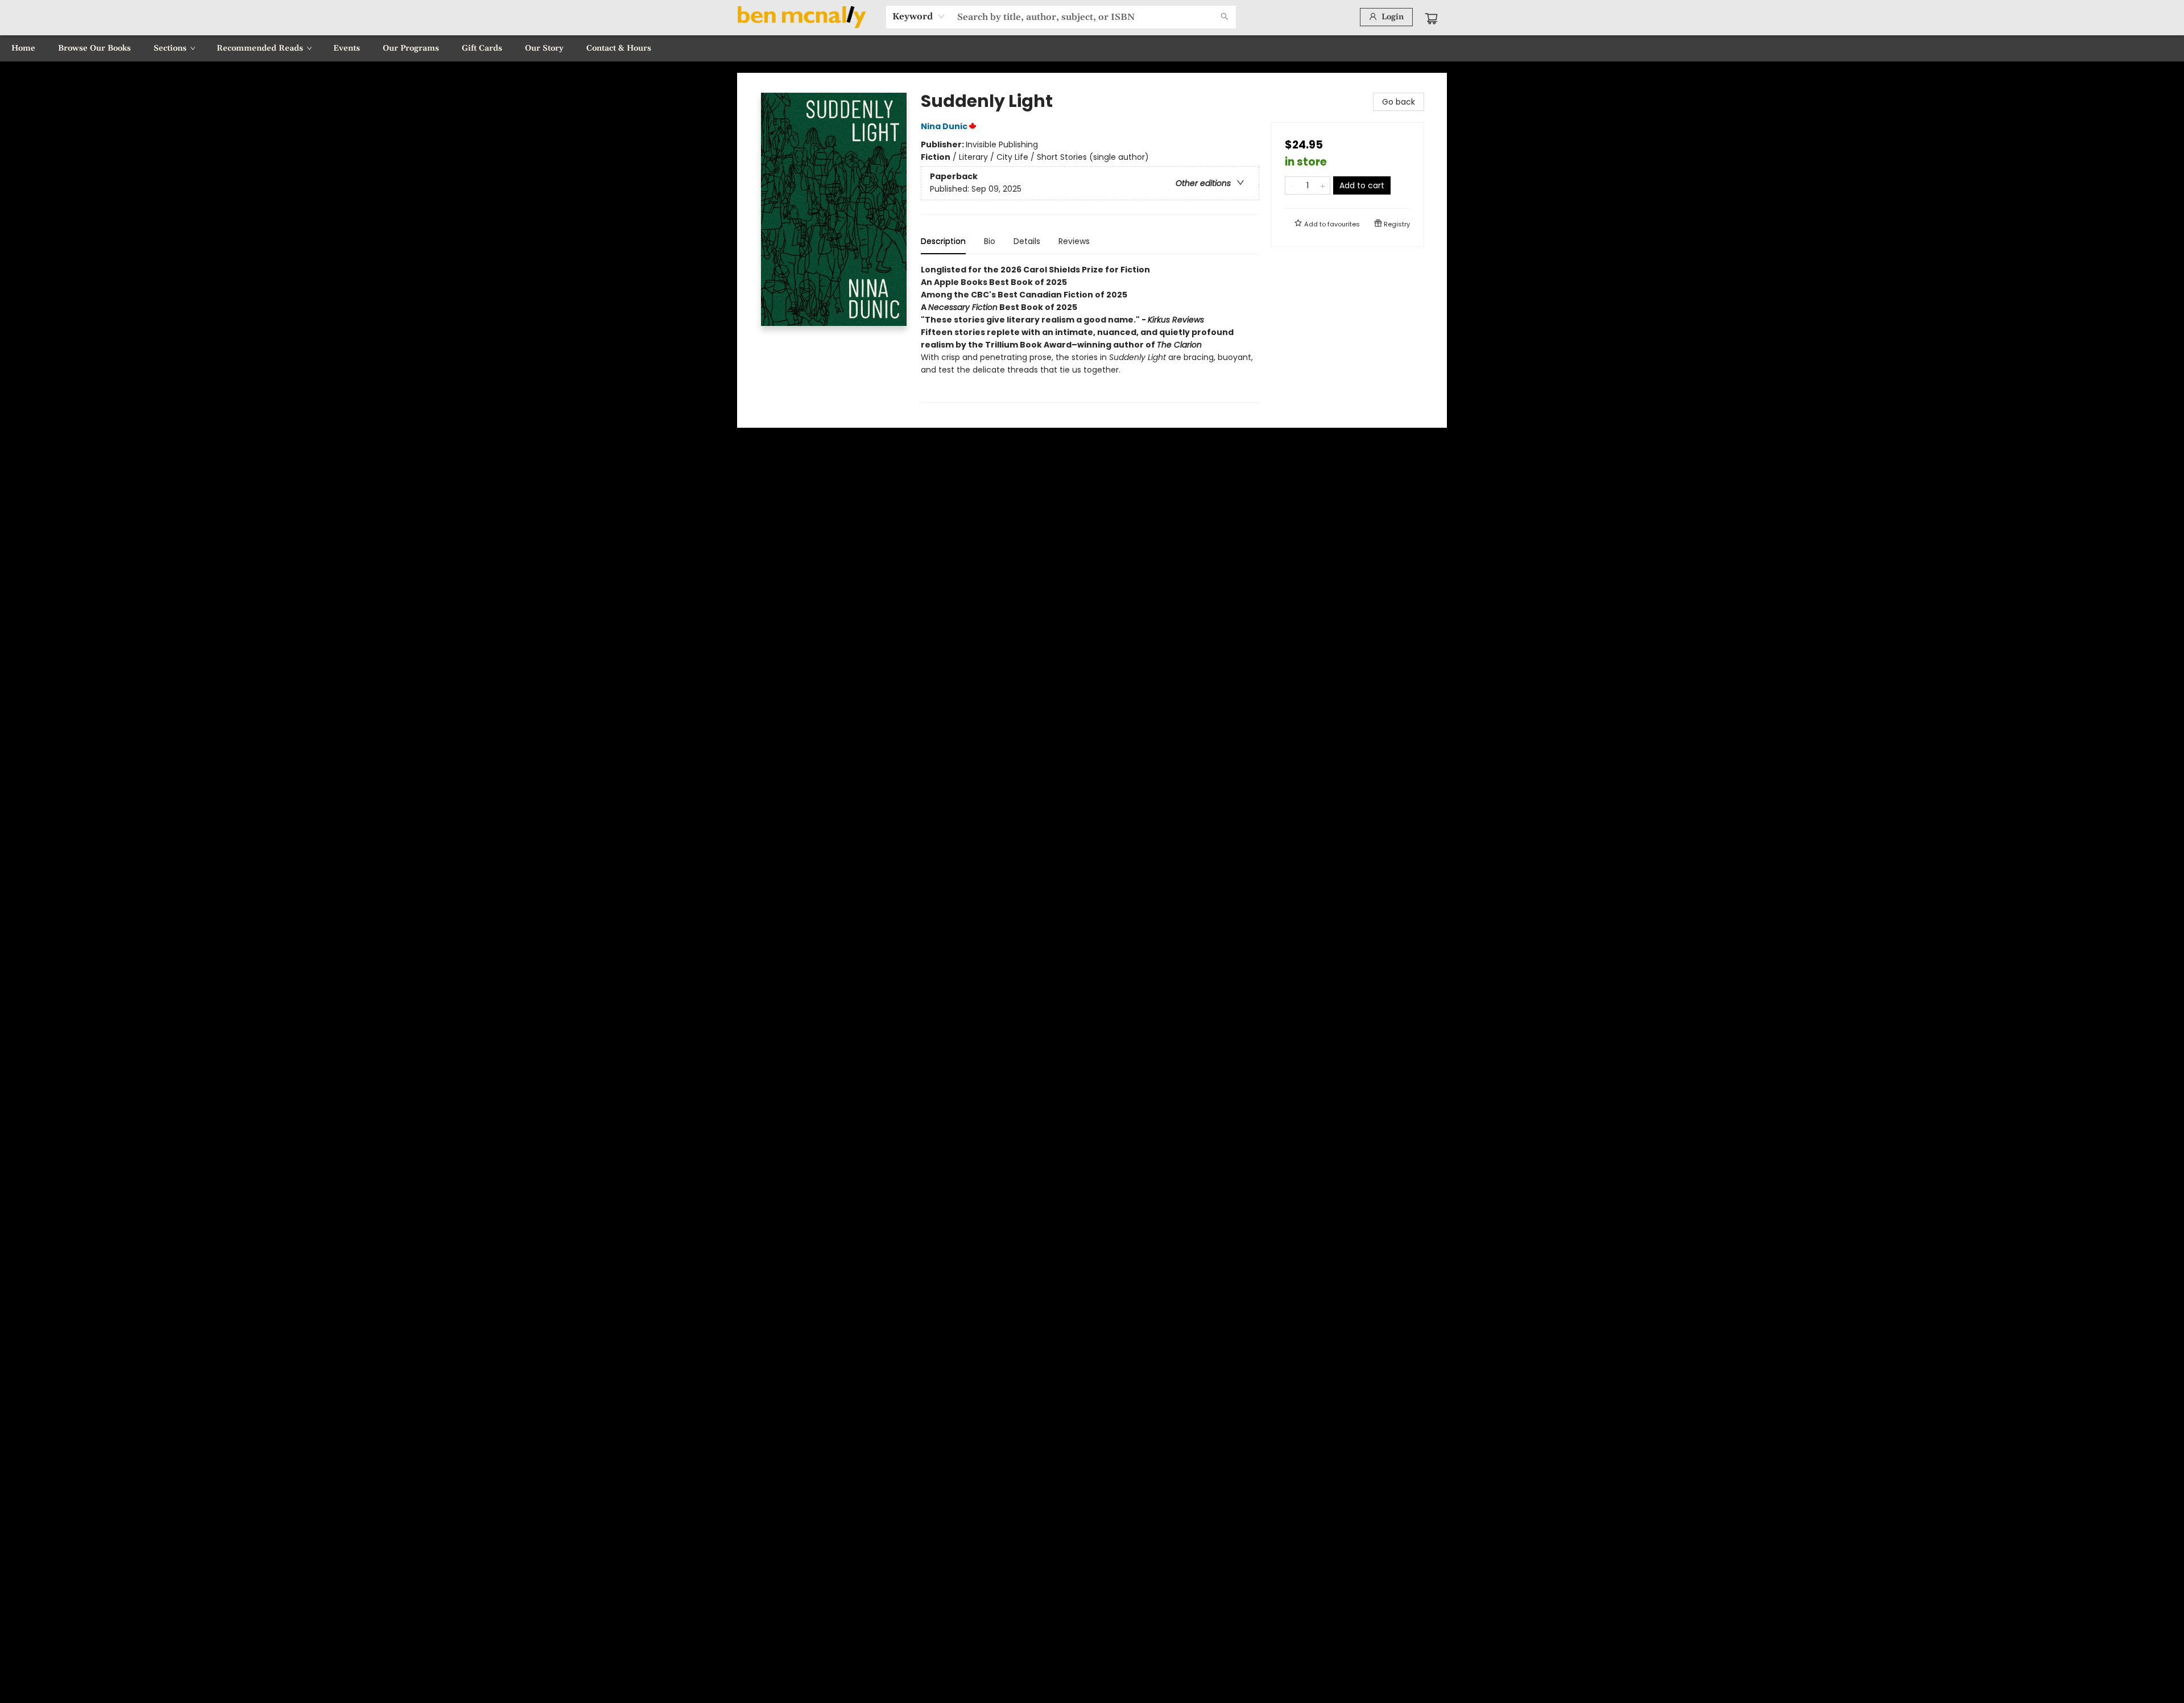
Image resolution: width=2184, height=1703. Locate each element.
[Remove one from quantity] (1292, 185)
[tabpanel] (1090, 333)
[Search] (1225, 17)
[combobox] (919, 16)
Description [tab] (943, 241)
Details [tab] (1027, 241)
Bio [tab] (990, 241)
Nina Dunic (944, 126)
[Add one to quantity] (1323, 185)
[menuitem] (23, 48)
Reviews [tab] (1074, 241)
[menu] (1092, 48)
